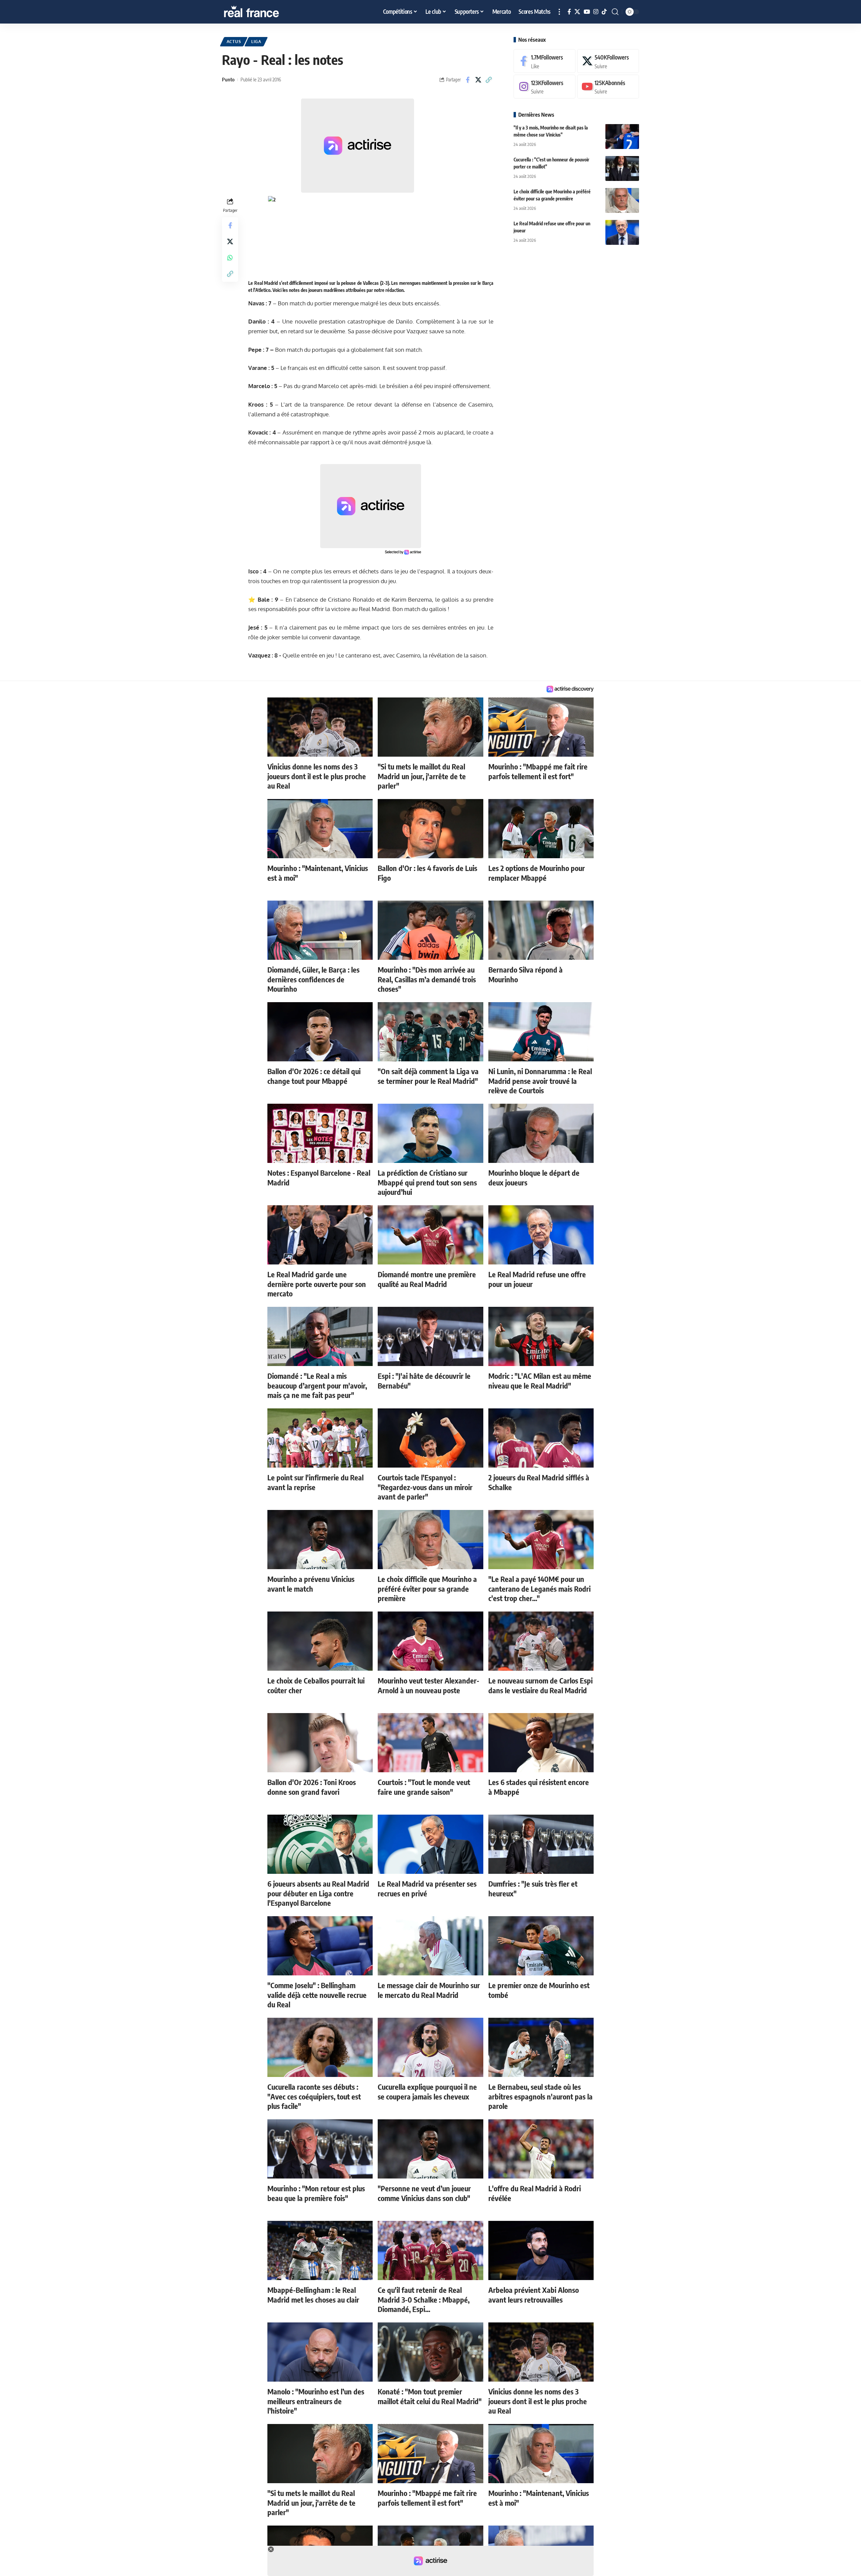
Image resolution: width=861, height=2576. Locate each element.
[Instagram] (596, 12)
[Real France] (266, 12)
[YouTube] (587, 12)
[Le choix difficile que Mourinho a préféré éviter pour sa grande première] (622, 200)
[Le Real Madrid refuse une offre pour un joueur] (622, 232)
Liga (256, 42)
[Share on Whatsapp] (230, 257)
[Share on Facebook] (468, 80)
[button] (559, 12)
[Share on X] (478, 80)
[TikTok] (604, 12)
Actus (234, 42)
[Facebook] (569, 12)
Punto (228, 79)
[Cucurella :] (622, 168)
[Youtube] (608, 87)
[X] (577, 12)
